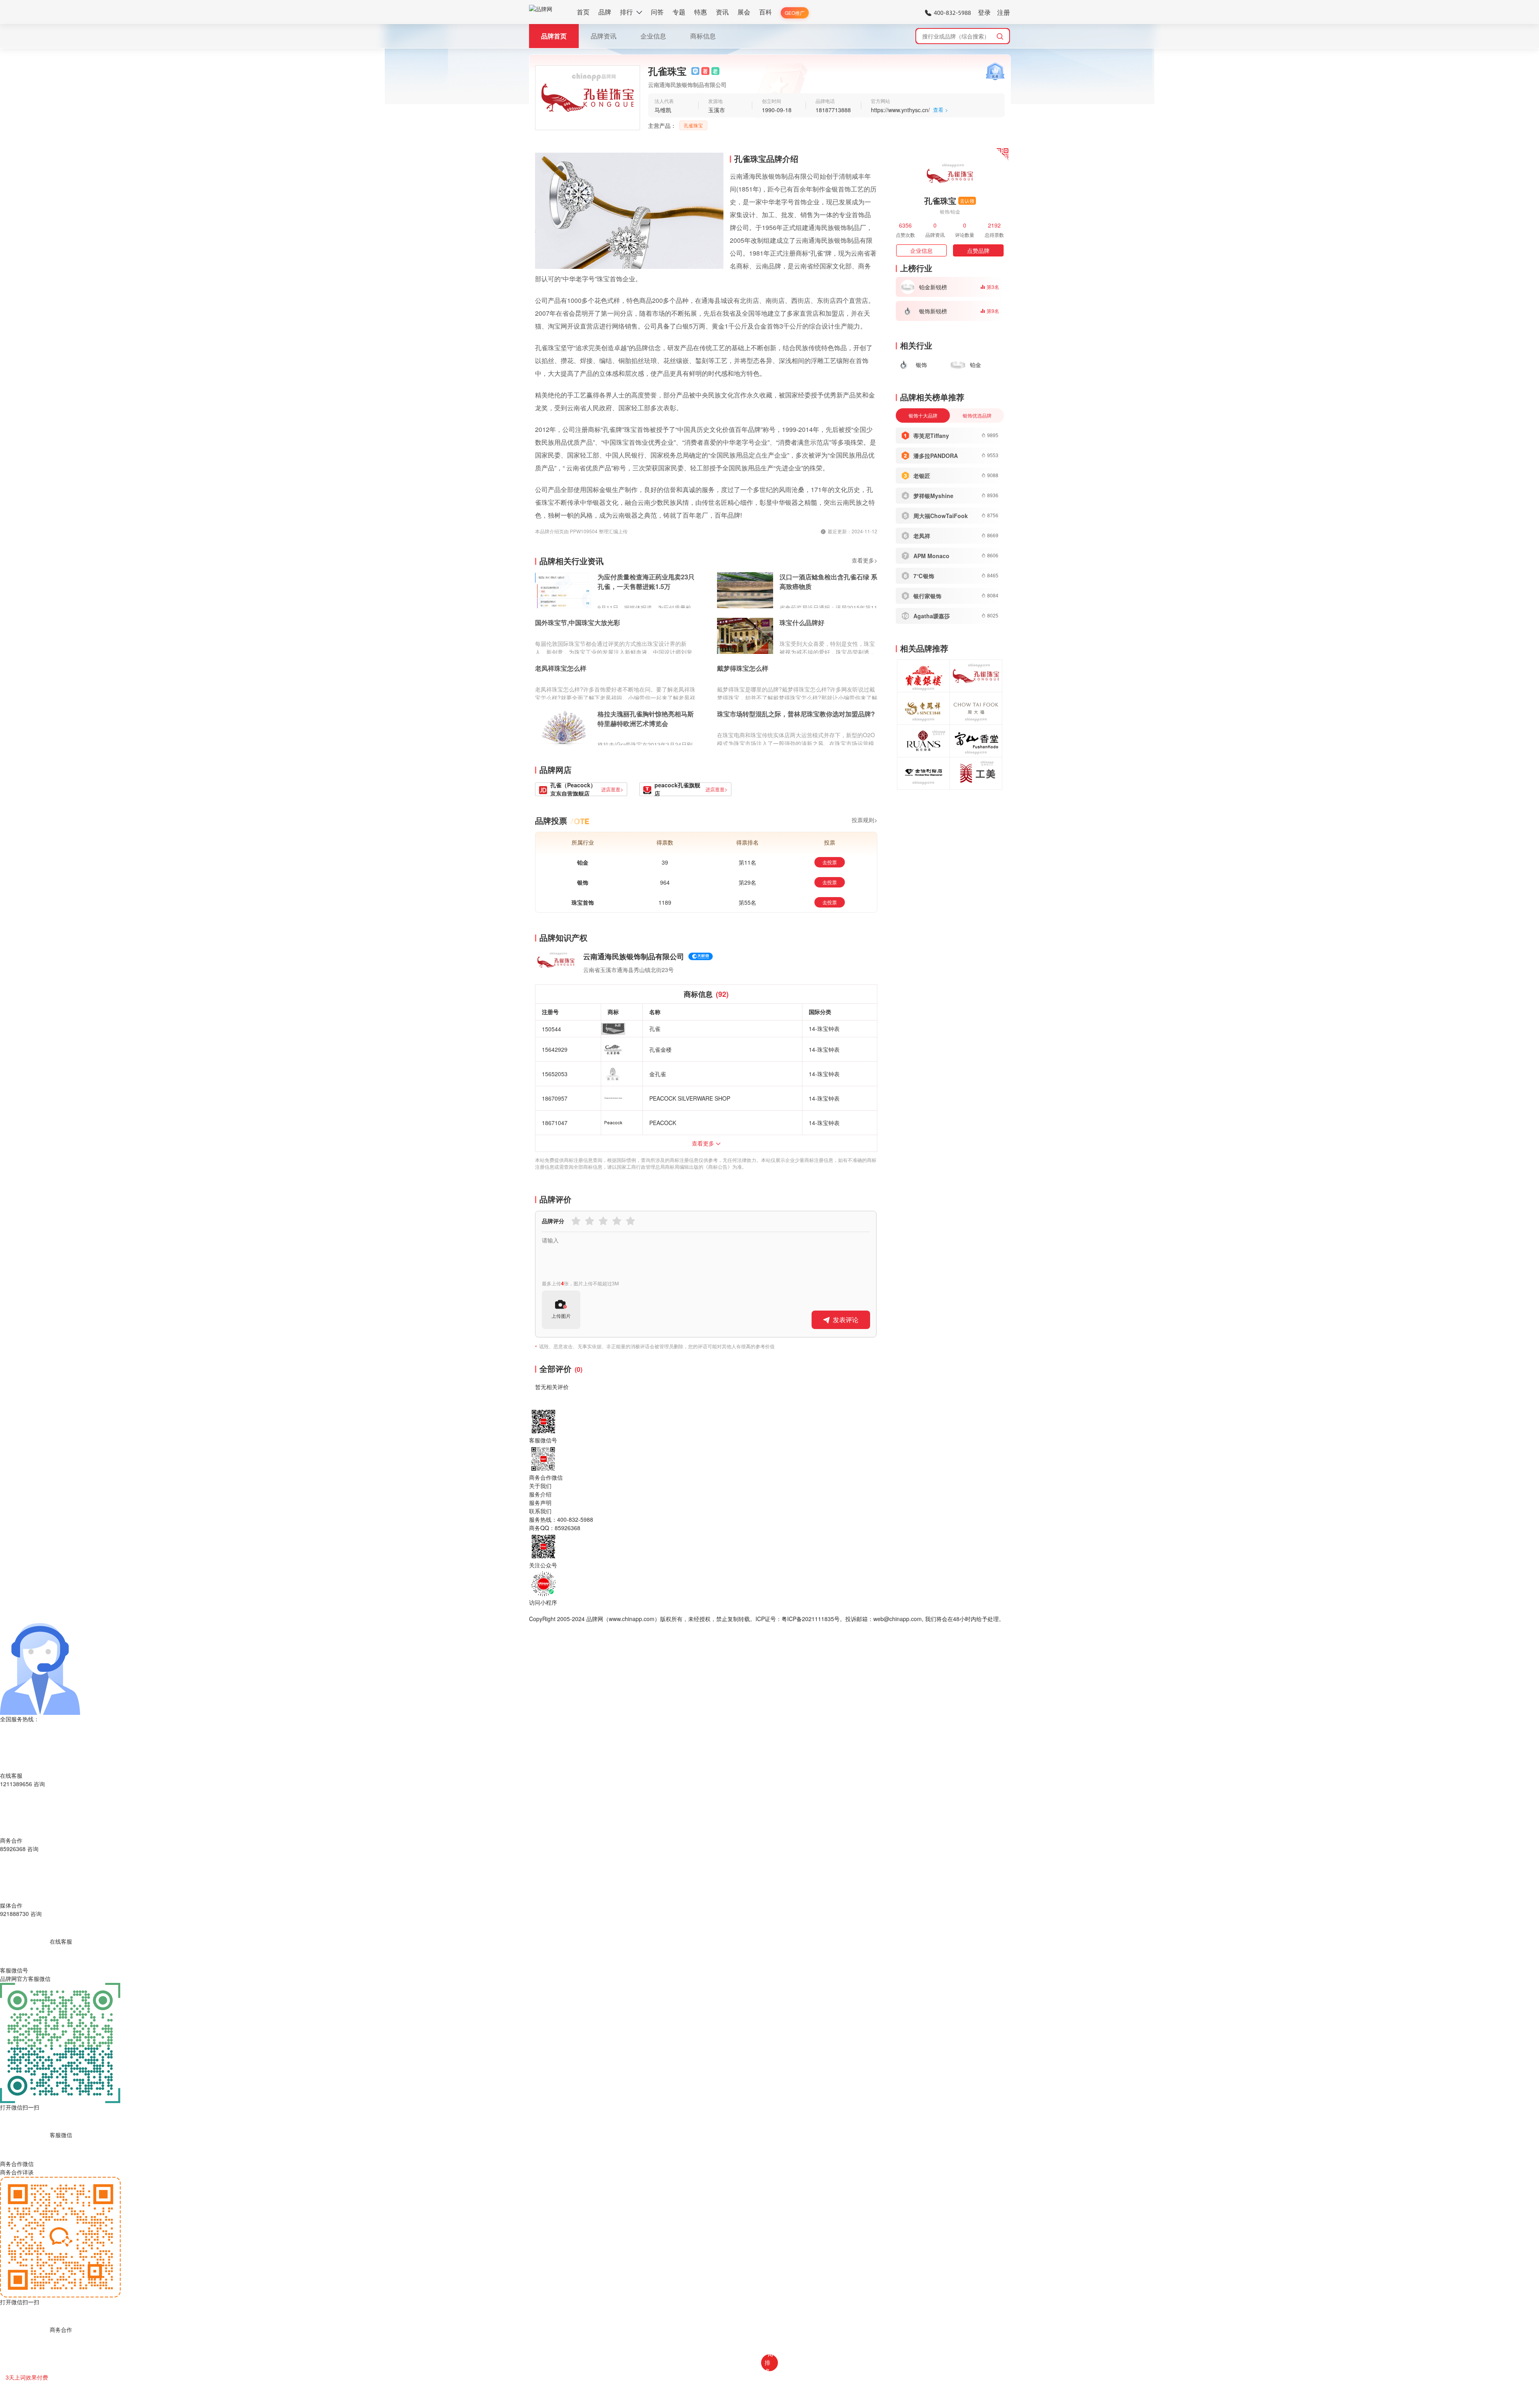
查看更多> (864, 560)
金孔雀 (658, 1074)
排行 (626, 12)
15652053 (555, 1074)
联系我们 (540, 1511)
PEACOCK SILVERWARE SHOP (690, 1098)
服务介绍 (540, 1494)
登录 (984, 12)
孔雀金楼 (660, 1049)
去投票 (830, 862)
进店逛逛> (612, 789)
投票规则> (864, 820)
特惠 (701, 12)
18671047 (555, 1123)
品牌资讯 (604, 36)
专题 (679, 12)
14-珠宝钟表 (824, 1029)
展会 (744, 12)
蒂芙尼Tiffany (931, 436)
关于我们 (540, 1486)
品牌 (605, 12)
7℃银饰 (924, 576)
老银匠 (922, 476)
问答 (657, 12)
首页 (583, 12)
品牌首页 (554, 36)
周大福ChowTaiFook (941, 516)
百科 (765, 12)
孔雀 (655, 1029)
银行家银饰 (927, 596)
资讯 (722, 12)
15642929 (555, 1049)
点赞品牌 (978, 250)
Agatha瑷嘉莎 (932, 616)
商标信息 (703, 36)
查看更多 (703, 1143)
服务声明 (540, 1502)
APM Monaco (931, 556)
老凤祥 (922, 536)
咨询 (39, 1784)
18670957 (555, 1098)
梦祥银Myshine (933, 496)
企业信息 (653, 36)
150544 (551, 1029)
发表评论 (846, 1320)
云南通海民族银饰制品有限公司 (634, 956)
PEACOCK (663, 1123)
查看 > (941, 110)
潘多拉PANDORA (936, 456)
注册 (1004, 12)
